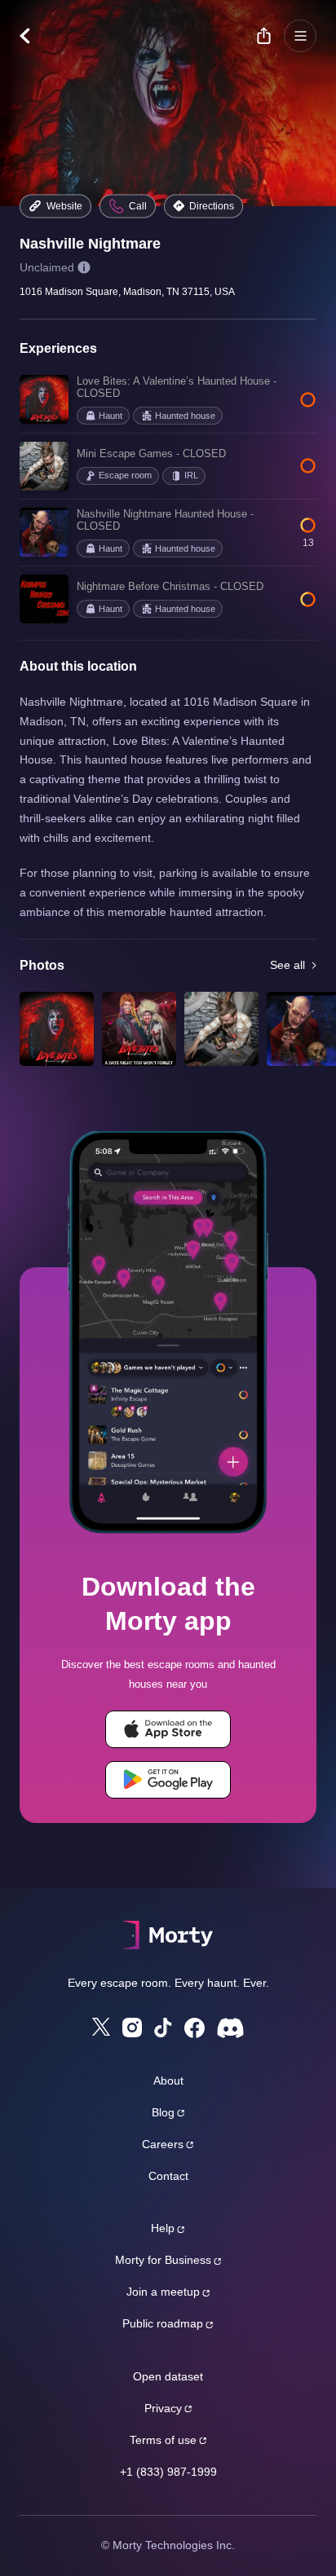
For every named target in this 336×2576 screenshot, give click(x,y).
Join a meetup (163, 2292)
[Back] (33, 36)
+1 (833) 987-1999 (168, 2472)
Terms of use (163, 2440)
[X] (101, 2027)
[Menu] (300, 36)
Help (163, 2228)
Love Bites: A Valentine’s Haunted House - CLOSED (177, 388)
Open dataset (168, 2376)
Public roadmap (163, 2323)
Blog (163, 2112)
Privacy (163, 2408)
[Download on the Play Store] (168, 1780)
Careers (163, 2144)
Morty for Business (163, 2260)
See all (287, 965)
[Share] (263, 36)
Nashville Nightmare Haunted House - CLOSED (165, 520)
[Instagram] (132, 2028)
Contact (168, 2176)
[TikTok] (163, 2028)
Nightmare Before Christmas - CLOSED (170, 586)
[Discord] (230, 2028)
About (168, 2081)
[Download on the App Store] (168, 1729)
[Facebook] (195, 2028)
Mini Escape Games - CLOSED (151, 454)
